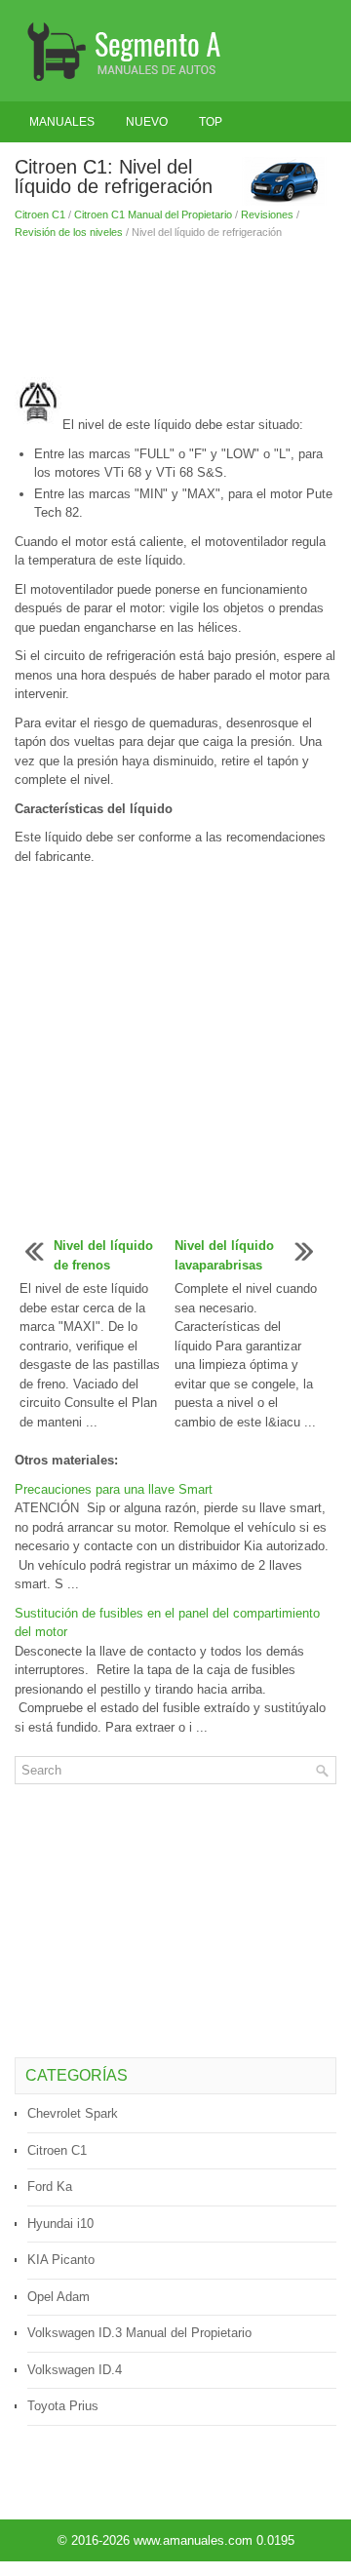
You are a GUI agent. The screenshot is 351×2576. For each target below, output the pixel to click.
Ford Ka (50, 2186)
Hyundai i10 (60, 2224)
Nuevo (147, 122)
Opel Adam (58, 2297)
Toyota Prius (63, 2406)
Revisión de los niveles (69, 232)
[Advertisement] (175, 309)
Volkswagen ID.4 (75, 2370)
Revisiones (267, 215)
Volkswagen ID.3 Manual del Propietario (139, 2333)
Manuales (62, 122)
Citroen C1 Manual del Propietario (153, 215)
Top (211, 122)
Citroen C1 (40, 215)
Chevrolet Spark (73, 2113)
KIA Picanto (61, 2260)
